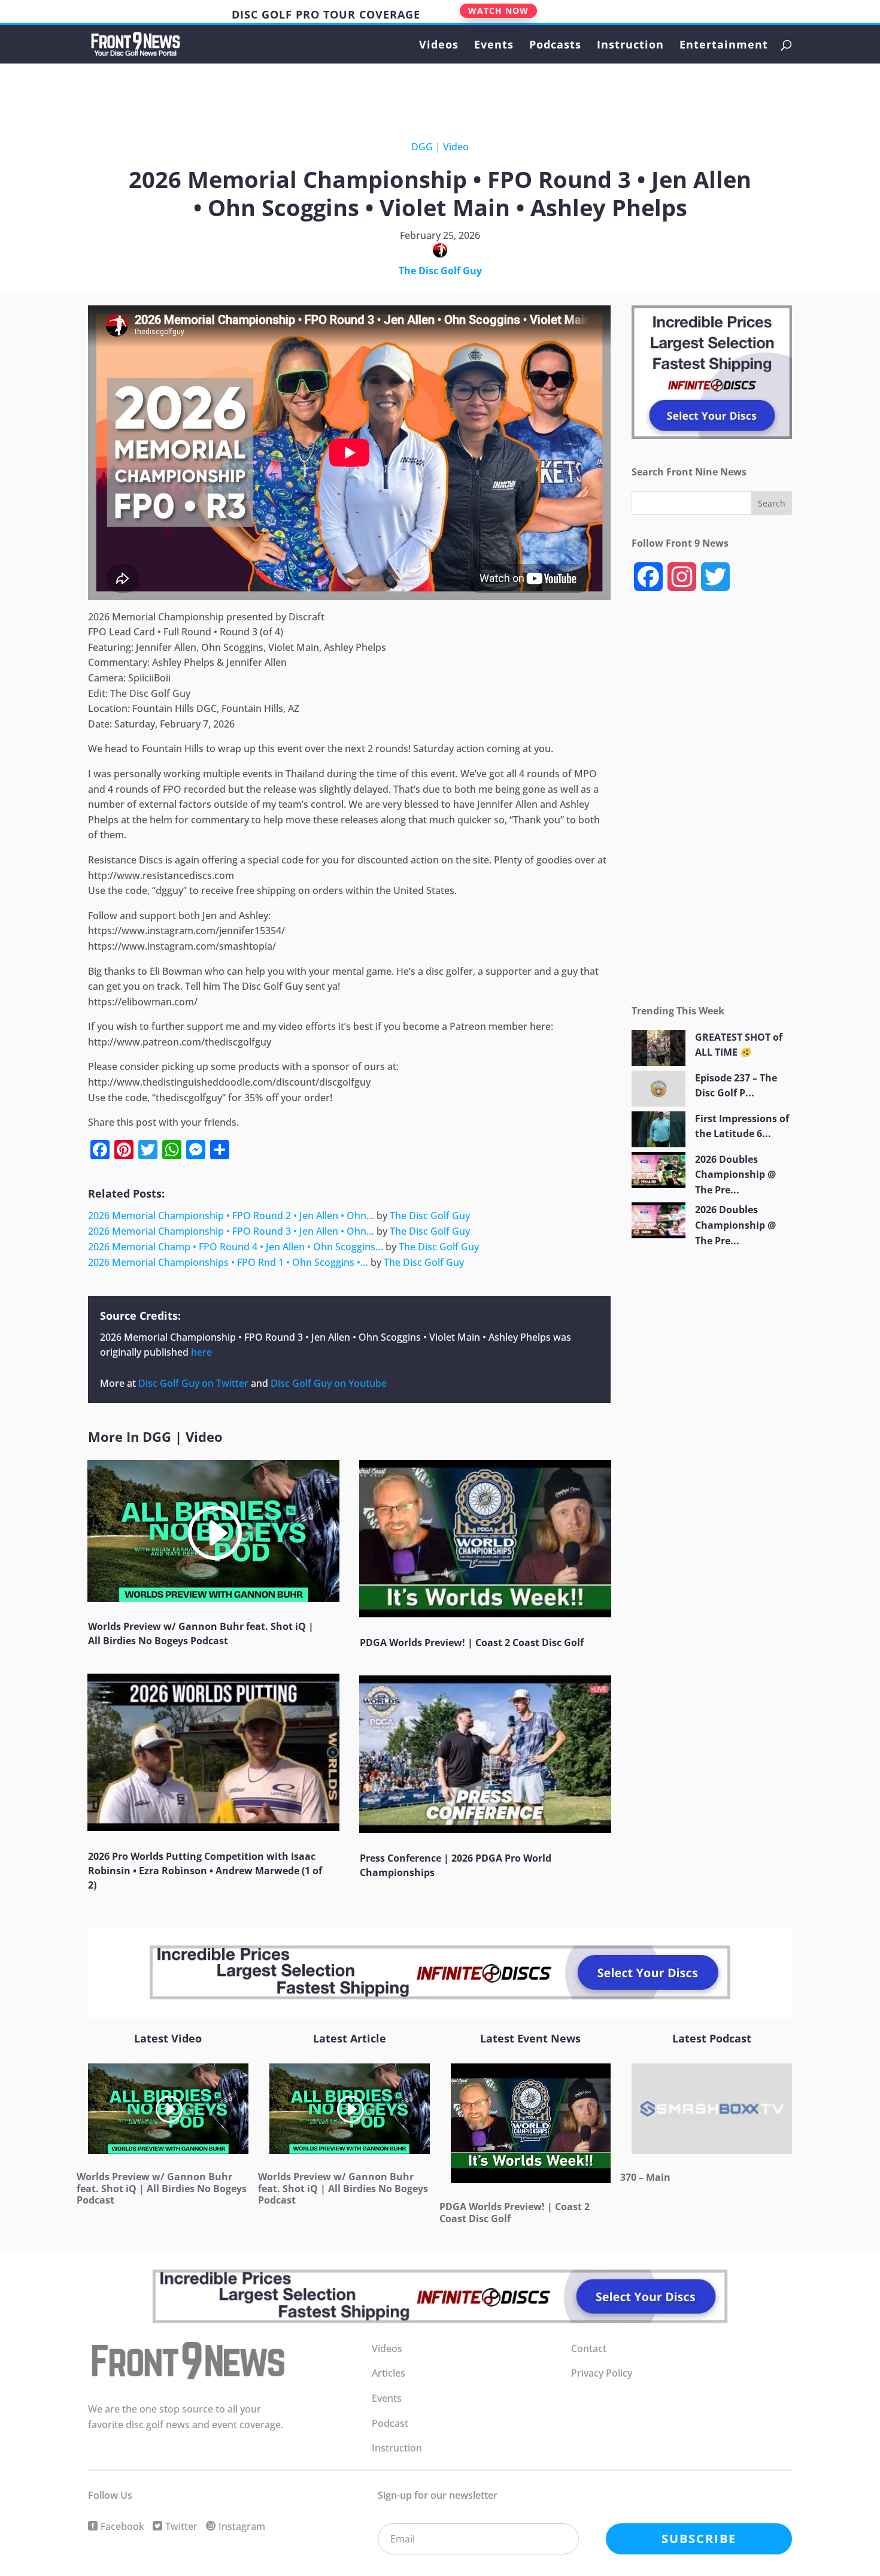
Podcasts (555, 46)
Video (456, 147)
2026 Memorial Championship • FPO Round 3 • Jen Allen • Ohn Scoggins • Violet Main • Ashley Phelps (325, 1337)
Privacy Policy (602, 2373)
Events (494, 46)
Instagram (242, 2526)
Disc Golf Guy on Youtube (329, 1383)
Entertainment (724, 46)
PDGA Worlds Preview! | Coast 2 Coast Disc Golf (472, 1642)
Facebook (122, 2526)
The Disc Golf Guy (440, 271)
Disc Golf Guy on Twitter (193, 1383)
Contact (589, 2348)
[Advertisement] (430, 95)
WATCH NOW (498, 10)
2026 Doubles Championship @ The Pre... (735, 1175)
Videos (439, 46)
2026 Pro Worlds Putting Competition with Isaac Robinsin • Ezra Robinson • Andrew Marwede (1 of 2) (205, 1871)
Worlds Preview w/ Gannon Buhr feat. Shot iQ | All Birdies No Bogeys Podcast (162, 2188)
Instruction (630, 46)
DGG (422, 147)
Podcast (390, 2423)
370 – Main (645, 2177)
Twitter (181, 2526)
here (201, 1352)
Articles (389, 2373)
